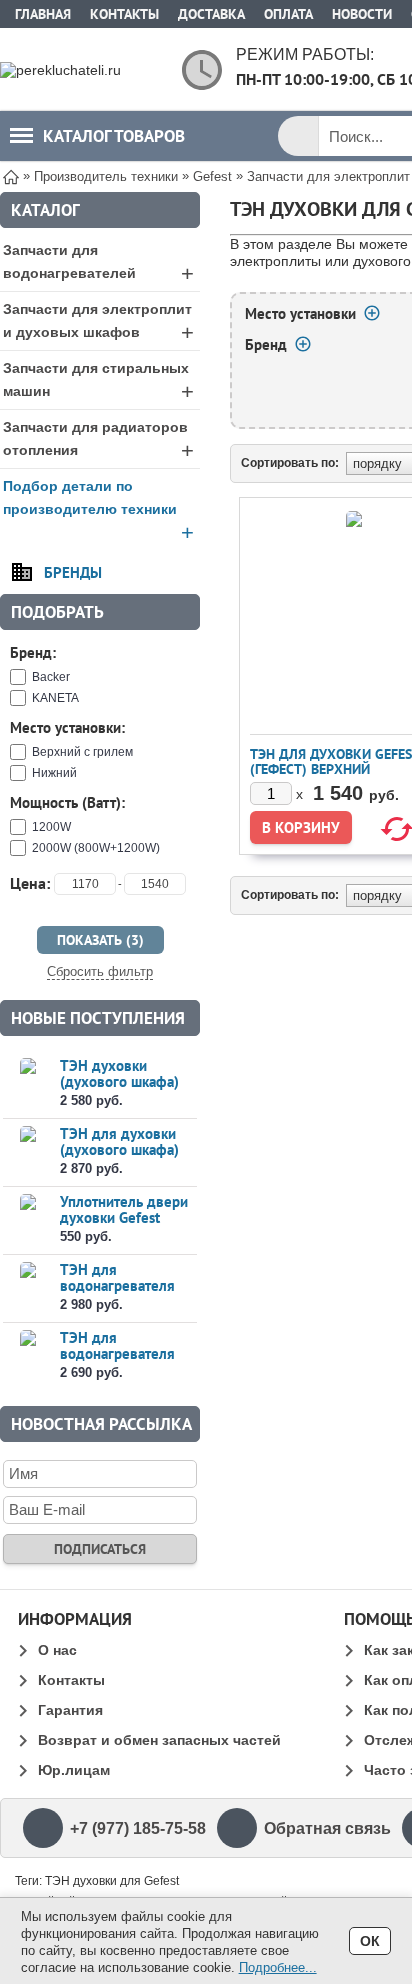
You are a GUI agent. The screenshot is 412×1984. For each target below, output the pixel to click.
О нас (57, 1650)
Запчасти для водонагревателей (98, 264)
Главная (43, 14)
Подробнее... (278, 1967)
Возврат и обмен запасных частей (159, 1740)
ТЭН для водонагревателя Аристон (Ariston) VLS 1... (117, 1293)
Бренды (73, 571)
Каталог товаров (114, 136)
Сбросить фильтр (100, 971)
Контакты (124, 14)
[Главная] (11, 175)
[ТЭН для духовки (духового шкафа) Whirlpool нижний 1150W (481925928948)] (28, 1151)
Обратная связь (327, 1828)
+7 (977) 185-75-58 (138, 1828)
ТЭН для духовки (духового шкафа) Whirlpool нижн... (119, 1149)
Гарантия (70, 1710)
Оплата (288, 14)
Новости (362, 14)
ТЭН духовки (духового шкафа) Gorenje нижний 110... (119, 1089)
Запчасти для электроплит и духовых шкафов (98, 323)
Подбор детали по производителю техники (98, 511)
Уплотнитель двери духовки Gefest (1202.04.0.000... (124, 1217)
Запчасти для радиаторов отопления (98, 441)
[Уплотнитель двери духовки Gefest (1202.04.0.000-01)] (28, 1219)
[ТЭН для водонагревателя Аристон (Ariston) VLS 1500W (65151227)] (28, 1287)
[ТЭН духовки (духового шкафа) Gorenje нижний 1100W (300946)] (28, 1083)
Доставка (211, 14)
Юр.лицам (74, 1770)
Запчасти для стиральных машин (98, 382)
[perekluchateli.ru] (80, 70)
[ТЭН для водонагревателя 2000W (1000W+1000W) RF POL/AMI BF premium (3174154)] (28, 1355)
